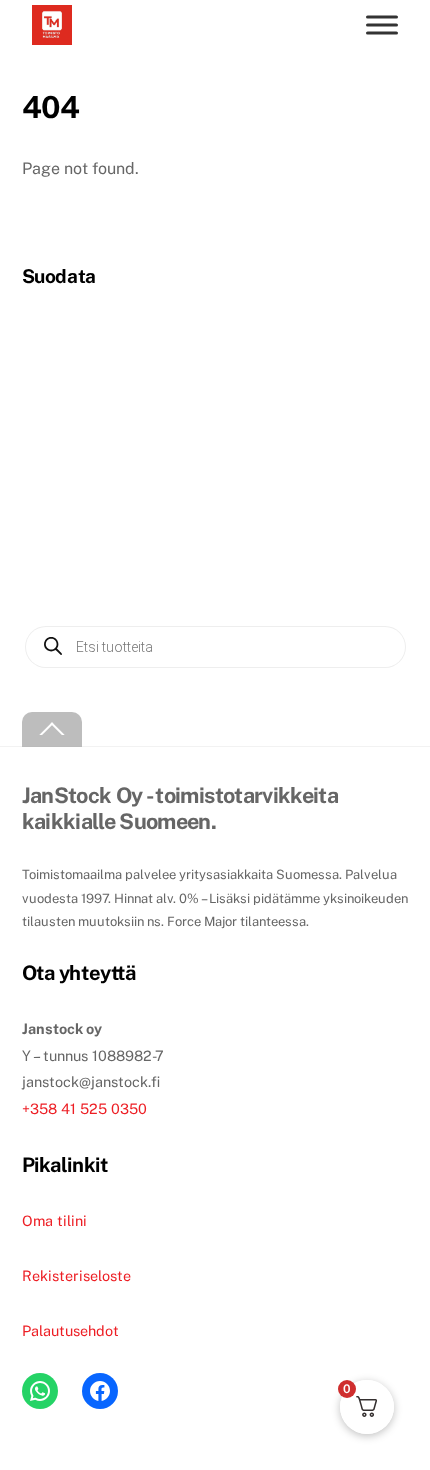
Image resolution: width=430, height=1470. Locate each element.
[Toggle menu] (382, 24)
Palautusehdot (70, 1330)
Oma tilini (54, 1220)
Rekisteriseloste (76, 1275)
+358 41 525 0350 (84, 1108)
